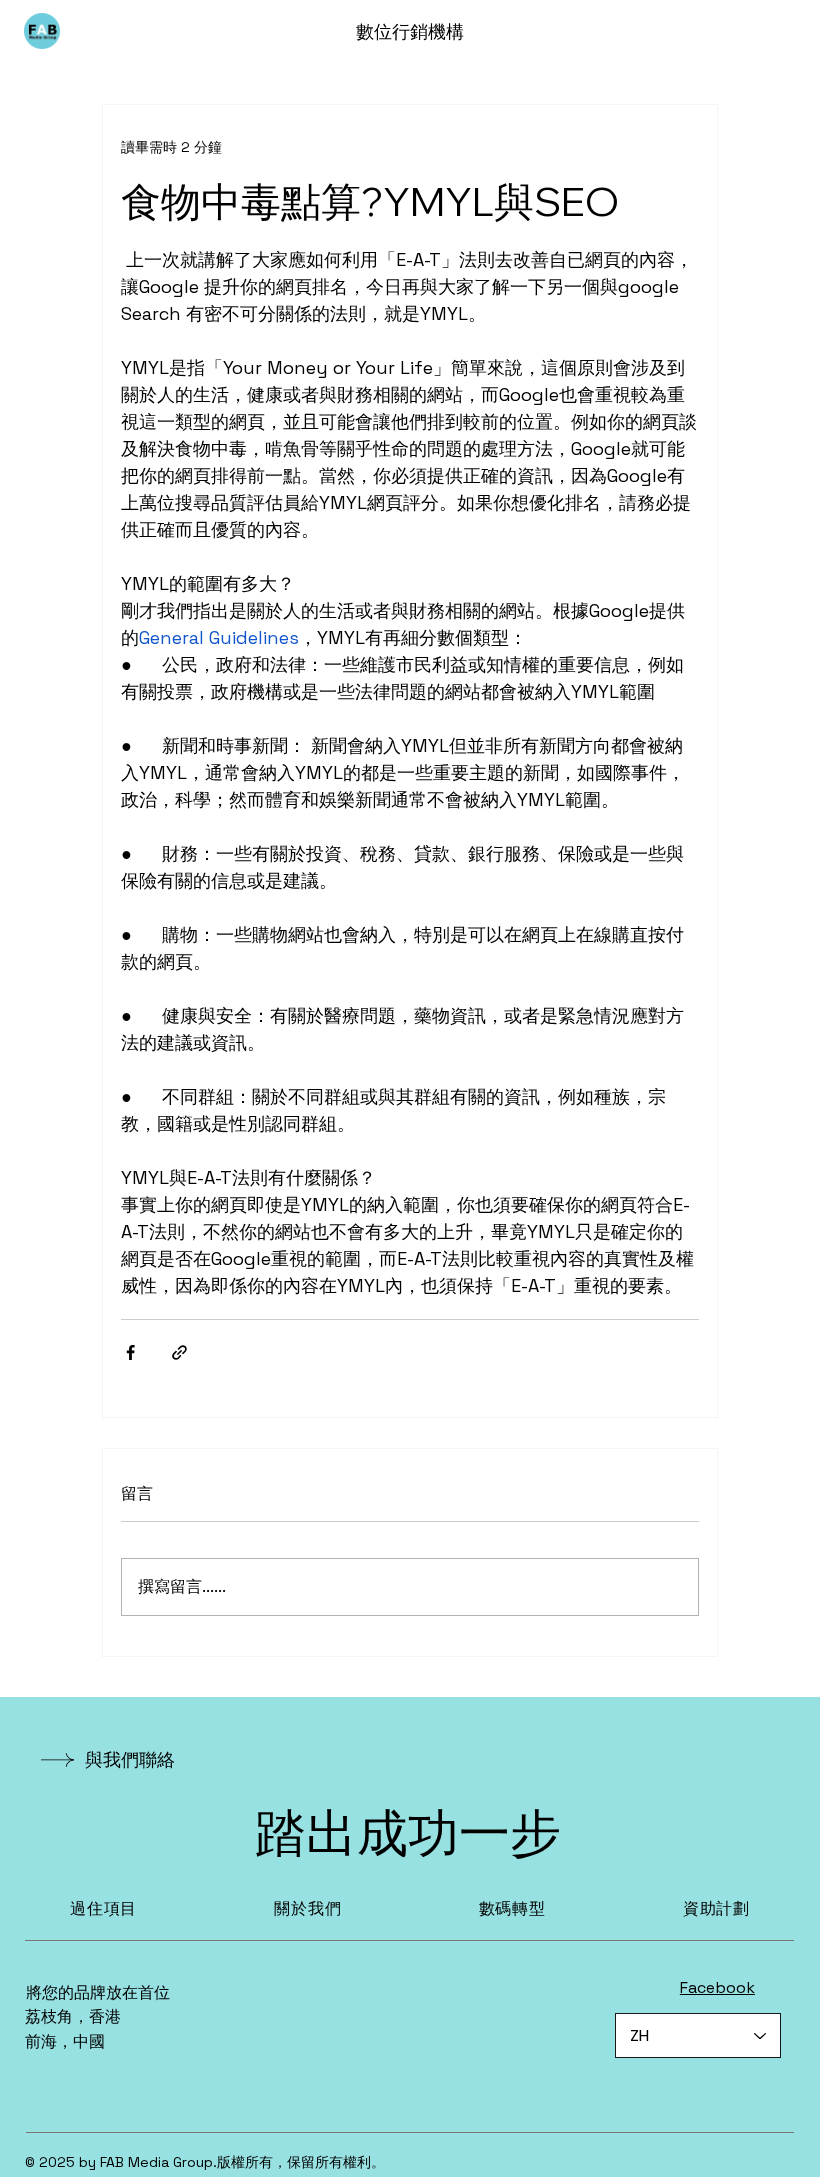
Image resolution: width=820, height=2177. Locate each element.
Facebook (717, 1987)
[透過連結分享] (179, 1352)
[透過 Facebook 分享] (130, 1352)
